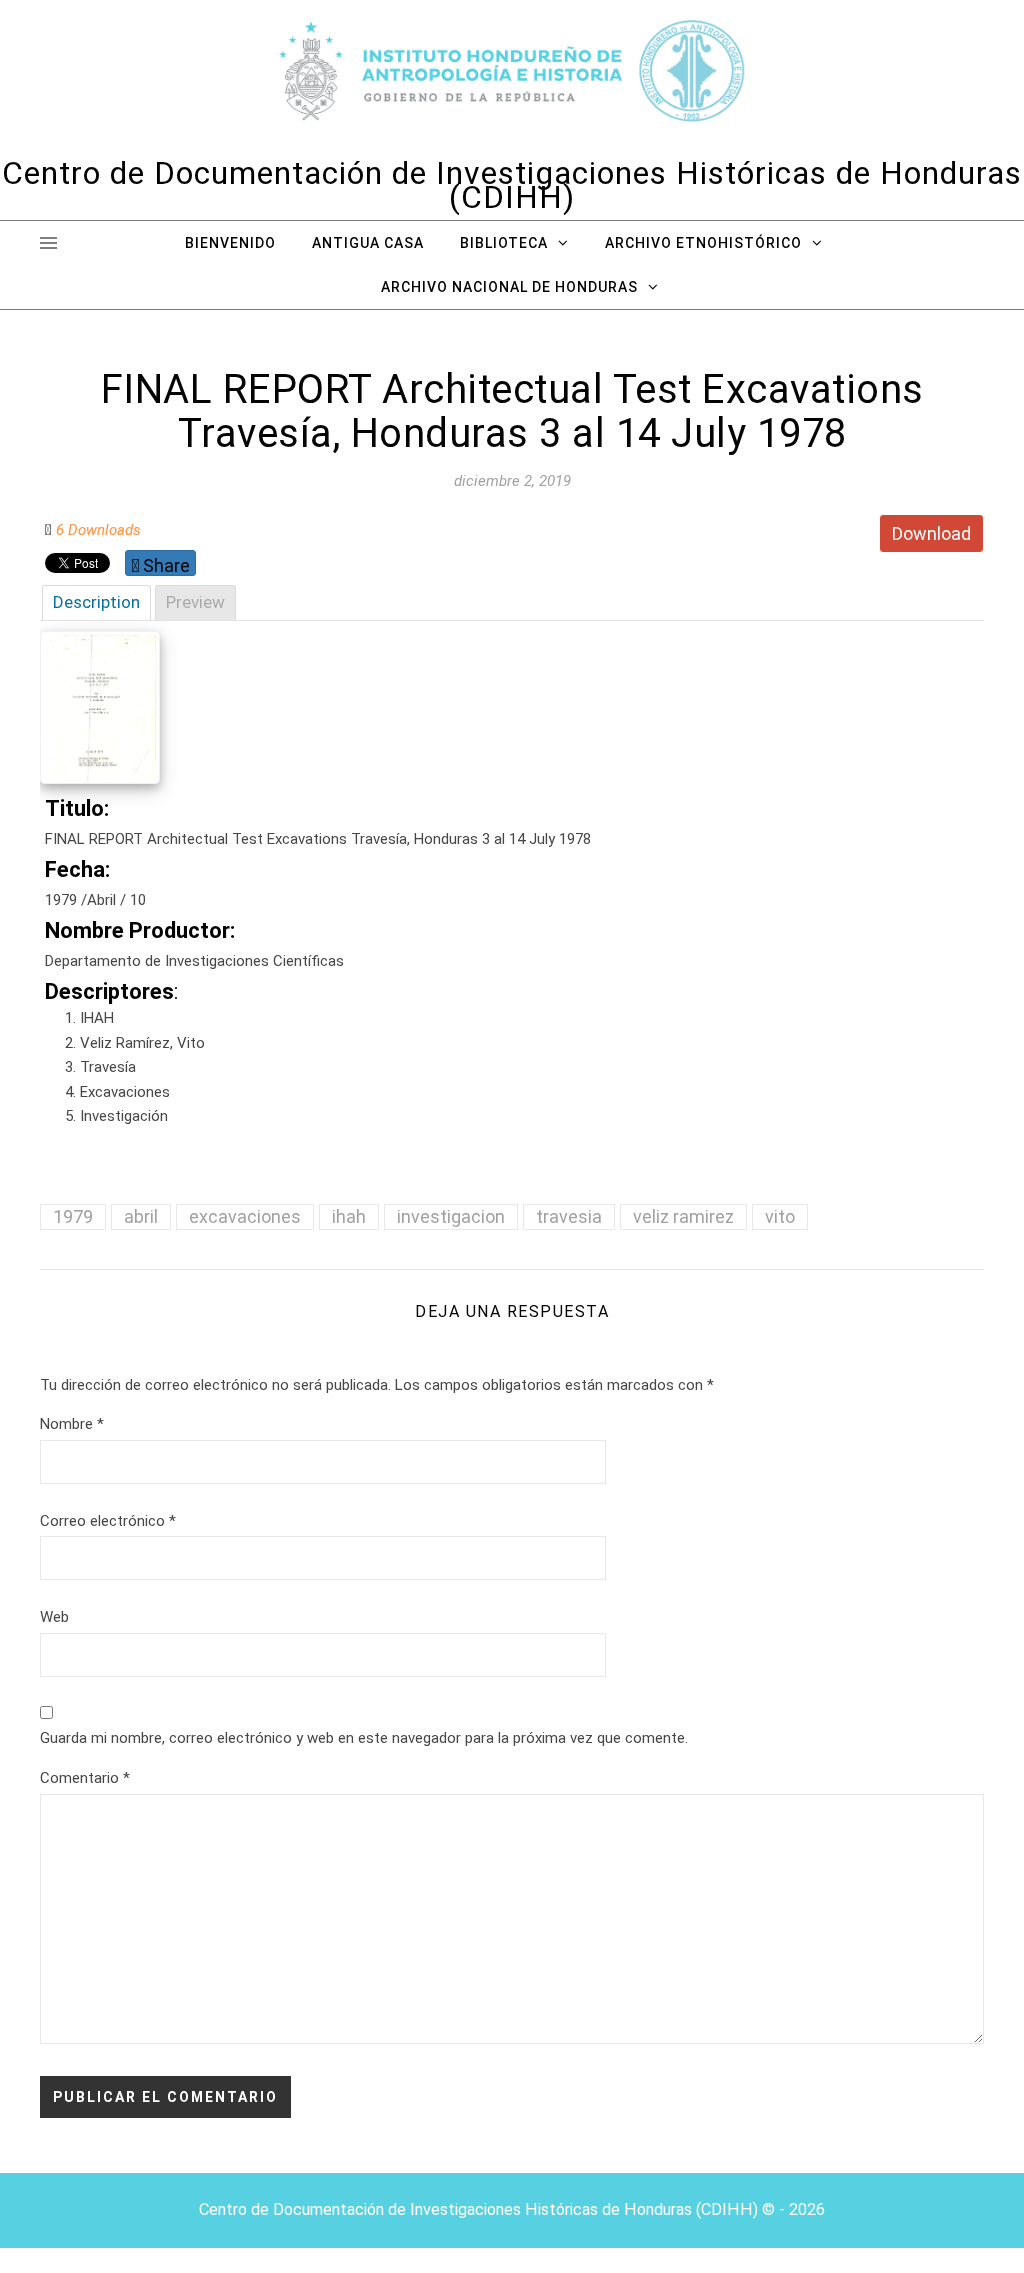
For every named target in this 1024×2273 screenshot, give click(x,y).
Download (931, 533)
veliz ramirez (683, 1216)
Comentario (85, 1778)
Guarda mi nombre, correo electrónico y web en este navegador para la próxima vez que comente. (364, 1738)
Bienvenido (230, 243)
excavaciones (245, 1216)
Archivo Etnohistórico (703, 243)
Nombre (72, 1424)
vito (780, 1216)
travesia (569, 1216)
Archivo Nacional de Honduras (509, 287)
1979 (73, 1216)
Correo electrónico (108, 1521)
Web (54, 1617)
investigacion (451, 1216)
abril (141, 1216)
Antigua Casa (368, 243)
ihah (349, 1216)
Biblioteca (504, 243)
